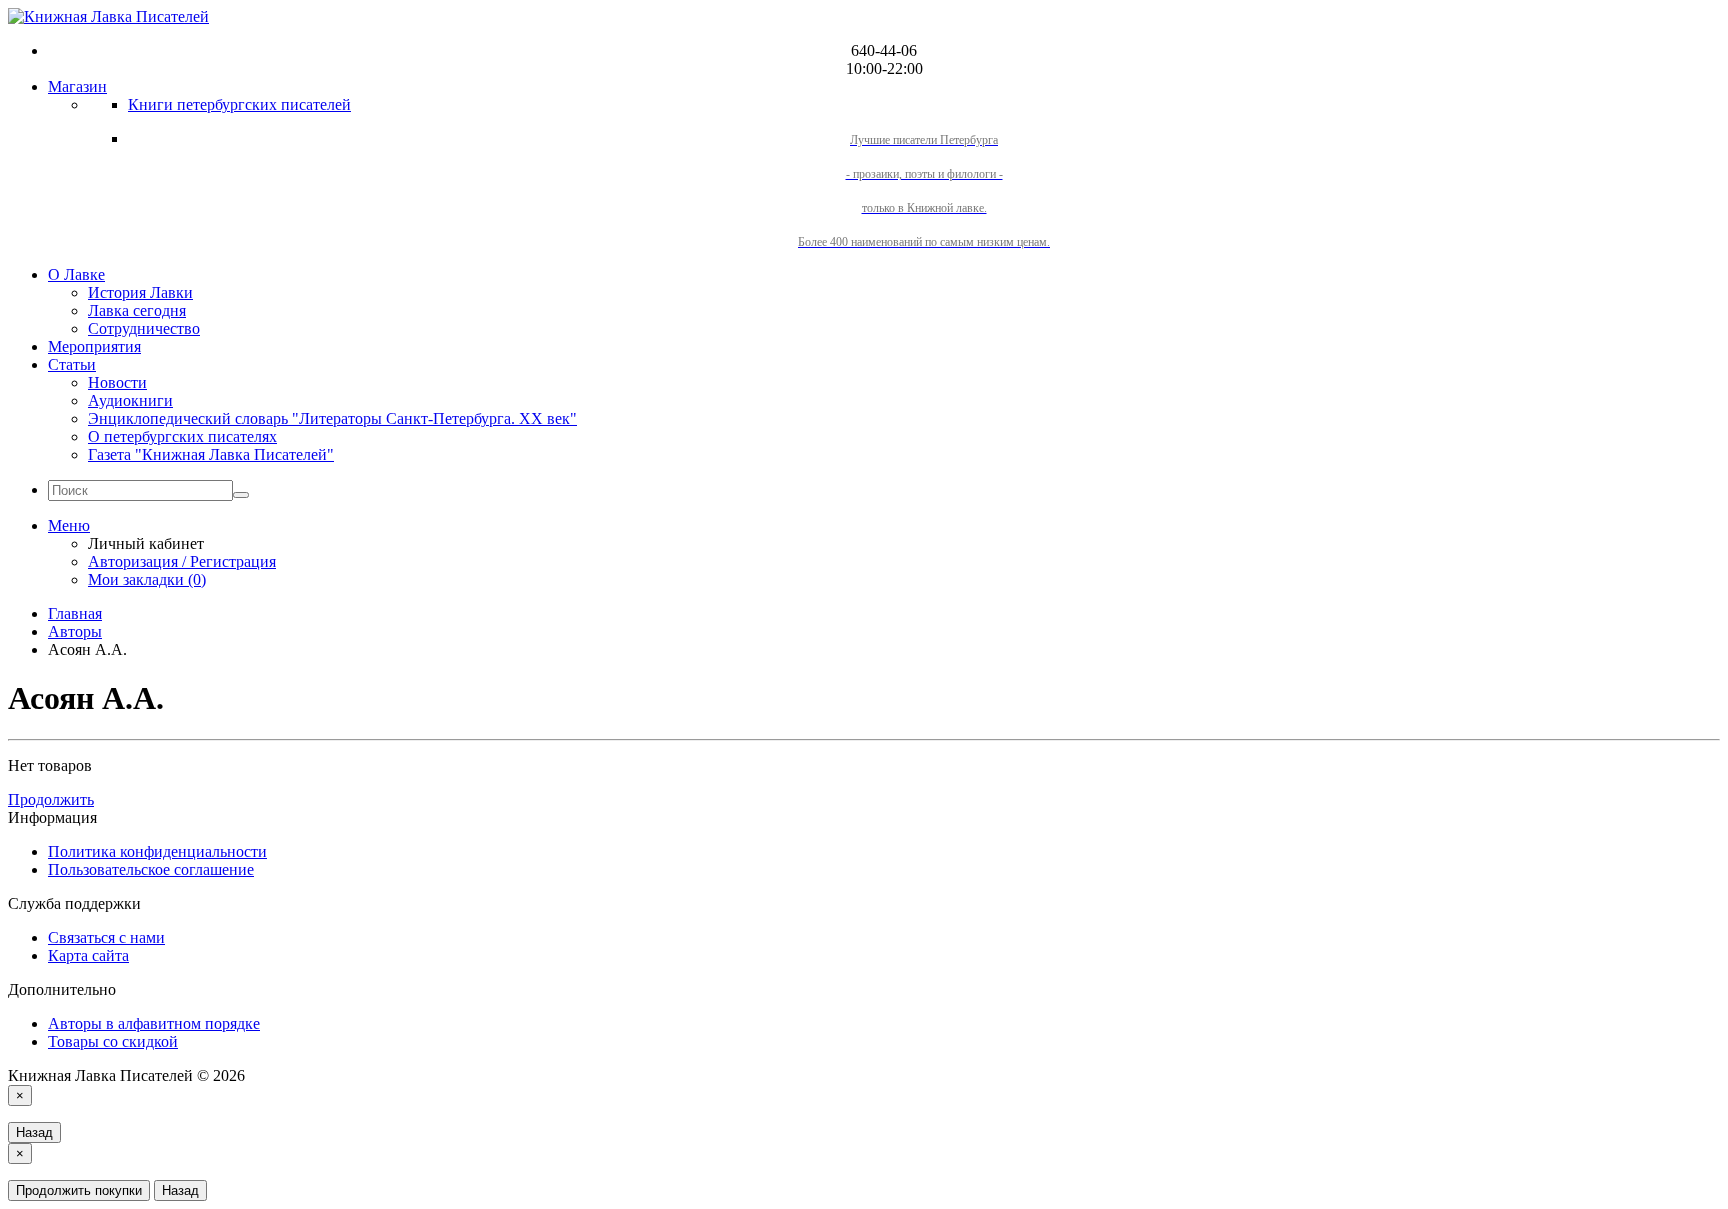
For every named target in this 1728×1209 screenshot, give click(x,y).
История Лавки (140, 292)
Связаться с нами (106, 937)
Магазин (77, 86)
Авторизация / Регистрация (182, 561)
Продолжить (51, 799)
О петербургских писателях (182, 436)
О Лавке (76, 274)
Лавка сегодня (137, 310)
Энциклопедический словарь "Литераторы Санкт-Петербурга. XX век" (332, 418)
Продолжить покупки (79, 1190)
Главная (75, 613)
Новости (117, 382)
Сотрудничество (144, 328)
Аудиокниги (130, 400)
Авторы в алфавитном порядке (154, 1023)
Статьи (72, 364)
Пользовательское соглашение (151, 869)
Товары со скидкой (113, 1041)
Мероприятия (94, 346)
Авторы (75, 631)
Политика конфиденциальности (157, 851)
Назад (34, 1132)
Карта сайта (88, 955)
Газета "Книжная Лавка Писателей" (211, 454)
